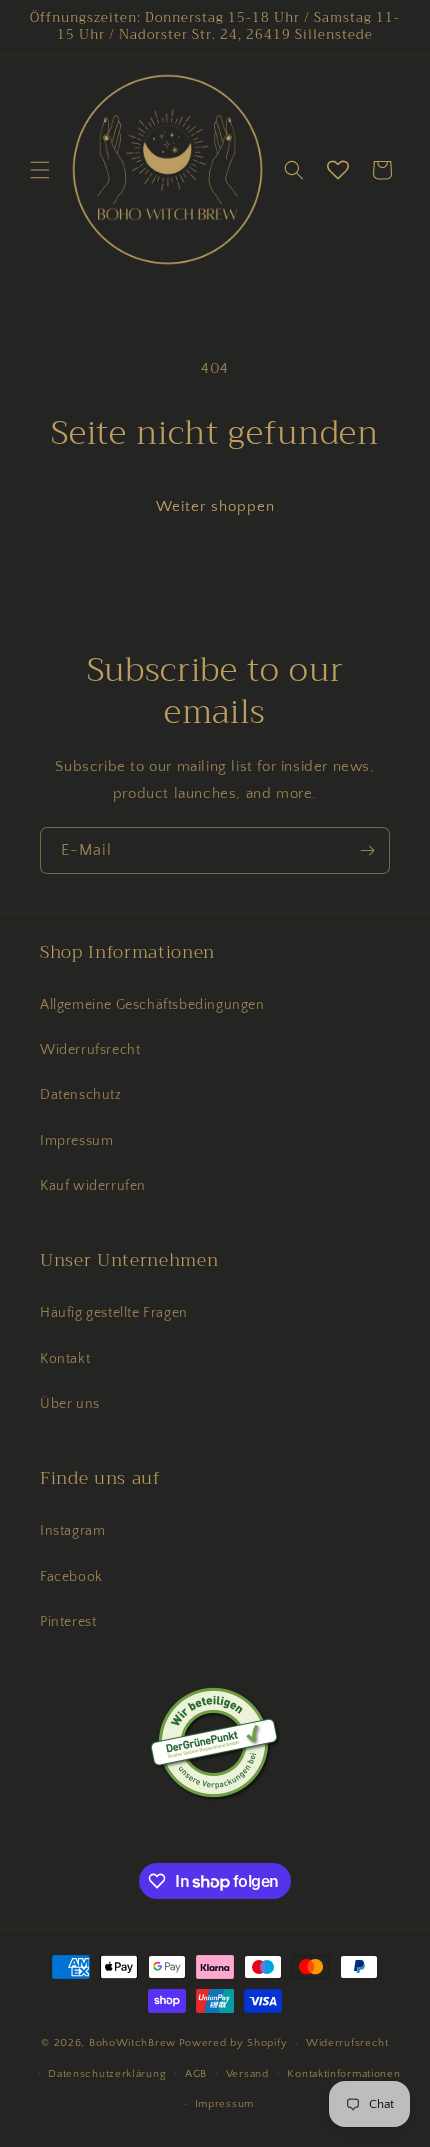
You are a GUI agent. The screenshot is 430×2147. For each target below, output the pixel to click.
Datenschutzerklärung (107, 2074)
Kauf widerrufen (93, 1186)
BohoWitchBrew (132, 2043)
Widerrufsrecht (90, 1050)
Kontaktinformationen (343, 2074)
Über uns (70, 1404)
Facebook (71, 1577)
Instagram (72, 1531)
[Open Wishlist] (338, 170)
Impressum (76, 1141)
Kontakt (65, 1359)
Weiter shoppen (215, 506)
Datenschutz (81, 1095)
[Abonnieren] (367, 850)
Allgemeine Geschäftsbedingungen (152, 1005)
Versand (247, 2074)
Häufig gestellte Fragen (114, 1313)
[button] (40, 170)
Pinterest (68, 1622)
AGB (196, 2074)
